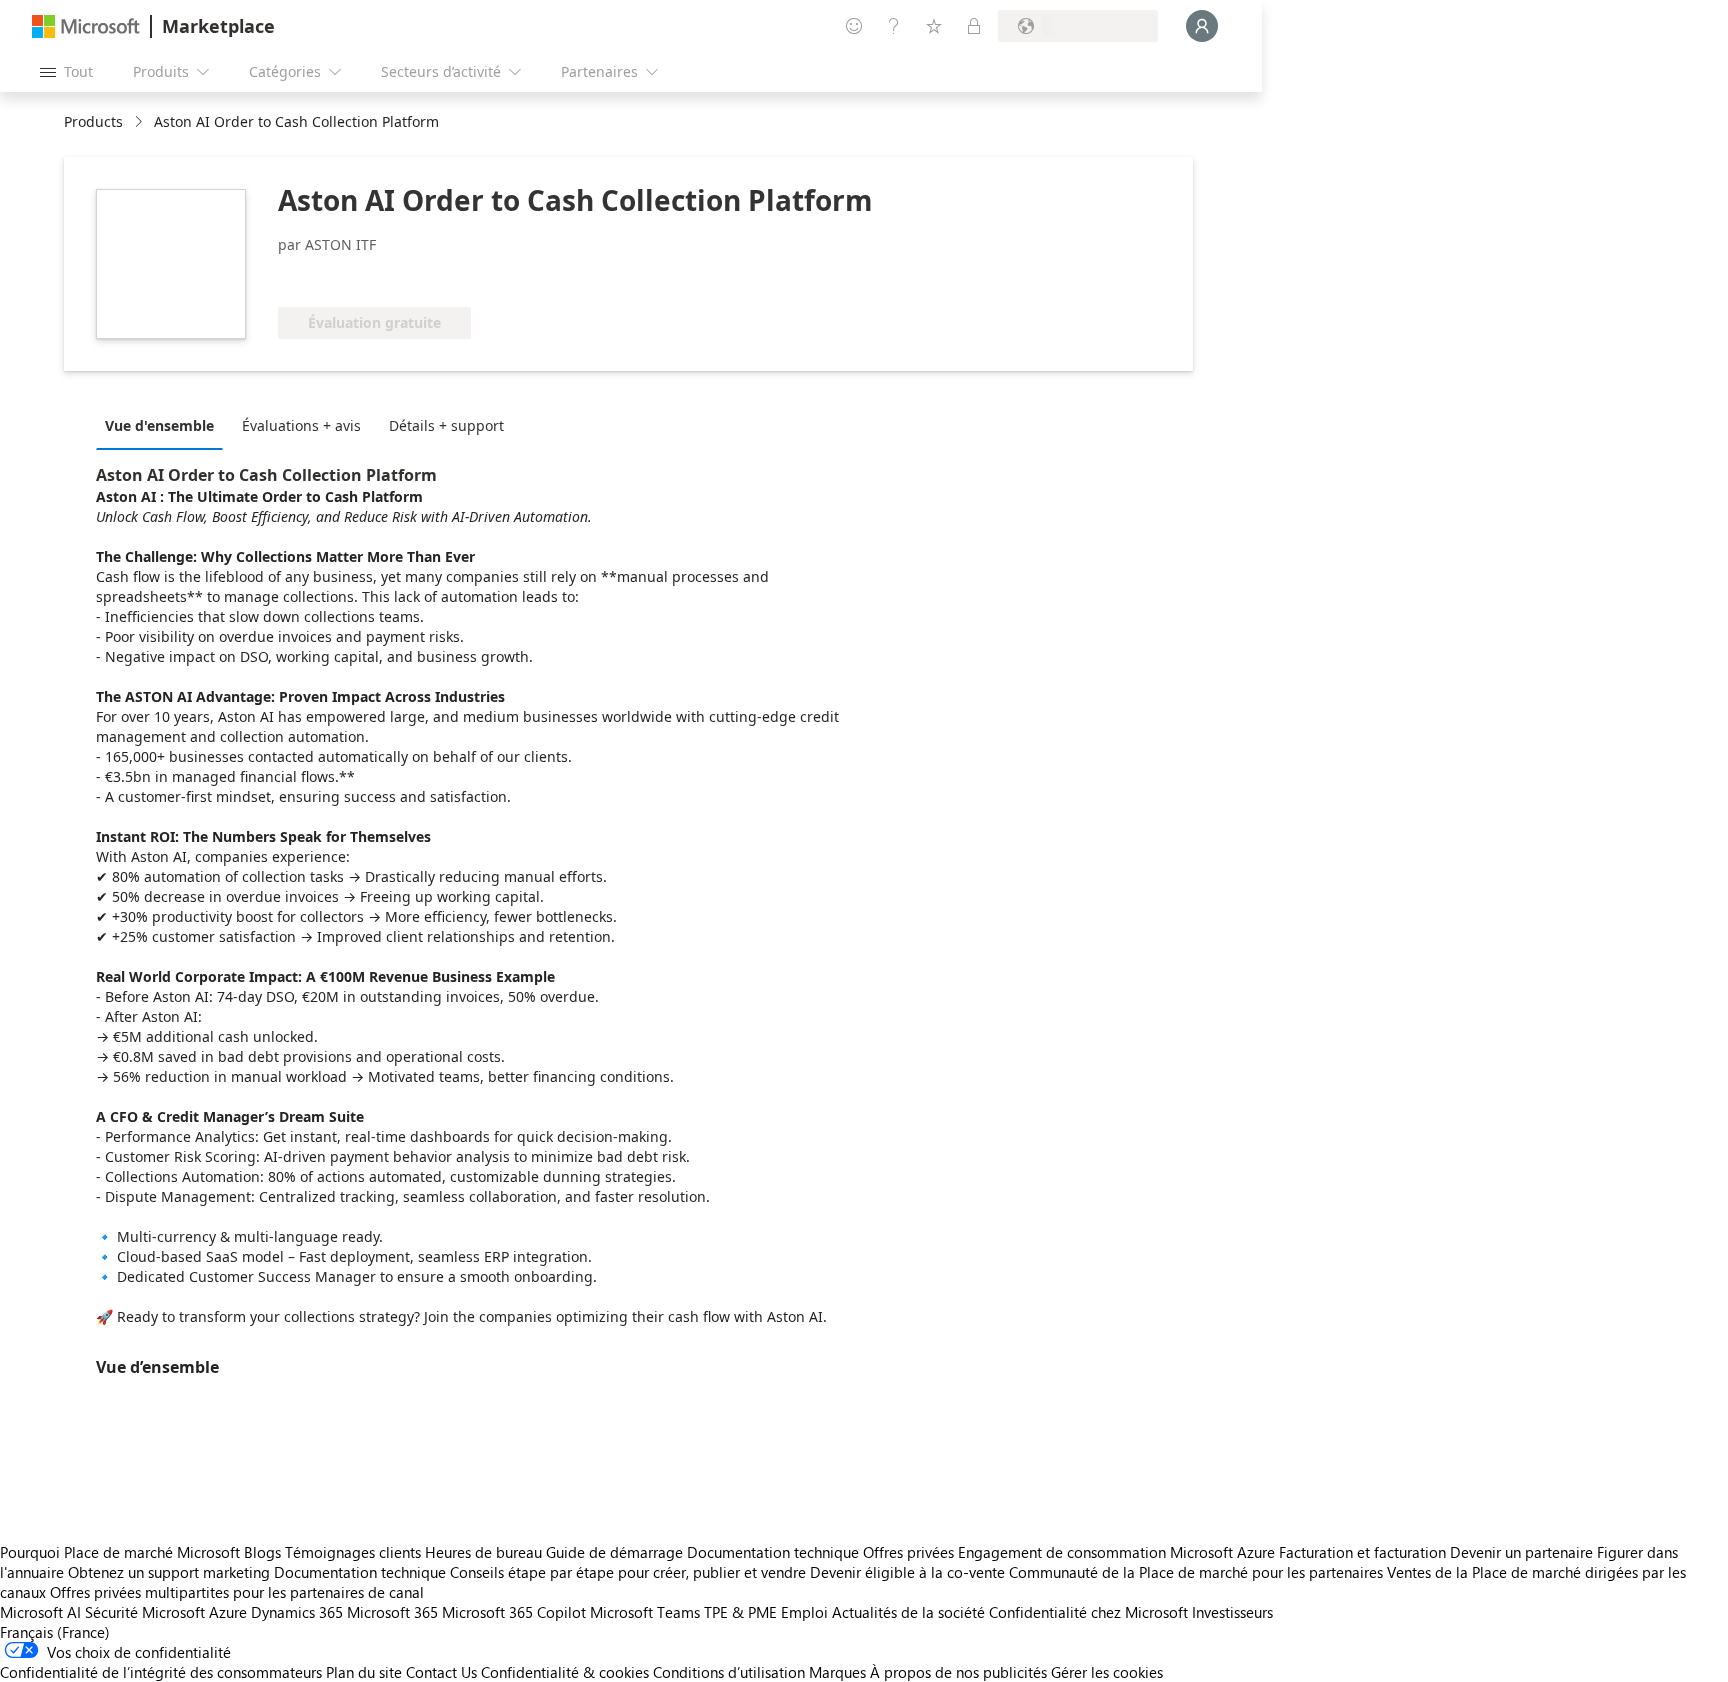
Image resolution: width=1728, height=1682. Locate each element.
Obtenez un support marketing (169, 1572)
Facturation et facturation (1362, 1552)
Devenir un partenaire (1521, 1552)
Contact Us (441, 1672)
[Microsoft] (86, 26)
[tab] (164, 425)
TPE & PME (740, 1612)
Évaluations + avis (301, 425)
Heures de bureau (483, 1552)
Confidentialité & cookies (565, 1672)
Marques (837, 1672)
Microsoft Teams (645, 1612)
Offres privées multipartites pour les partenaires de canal (237, 1592)
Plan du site (364, 1672)
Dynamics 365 (297, 1612)
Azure (228, 1612)
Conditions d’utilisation (729, 1672)
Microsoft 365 (392, 1612)
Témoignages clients (353, 1552)
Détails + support (446, 425)
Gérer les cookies (1107, 1672)
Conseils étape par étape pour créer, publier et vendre (628, 1572)
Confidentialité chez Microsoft (1088, 1612)
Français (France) (55, 1632)
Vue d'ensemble (159, 425)
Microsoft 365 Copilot (514, 1612)
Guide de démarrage (614, 1552)
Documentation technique (773, 1552)
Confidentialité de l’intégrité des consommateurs (161, 1672)
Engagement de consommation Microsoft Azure (1118, 1552)
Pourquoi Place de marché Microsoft (120, 1552)
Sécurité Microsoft (145, 1612)
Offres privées (908, 1552)
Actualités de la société (908, 1612)
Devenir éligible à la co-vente (907, 1572)
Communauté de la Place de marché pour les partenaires (1196, 1572)
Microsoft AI (40, 1612)
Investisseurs (1232, 1612)
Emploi (804, 1612)
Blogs (262, 1552)
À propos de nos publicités (958, 1672)
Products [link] (93, 121)
